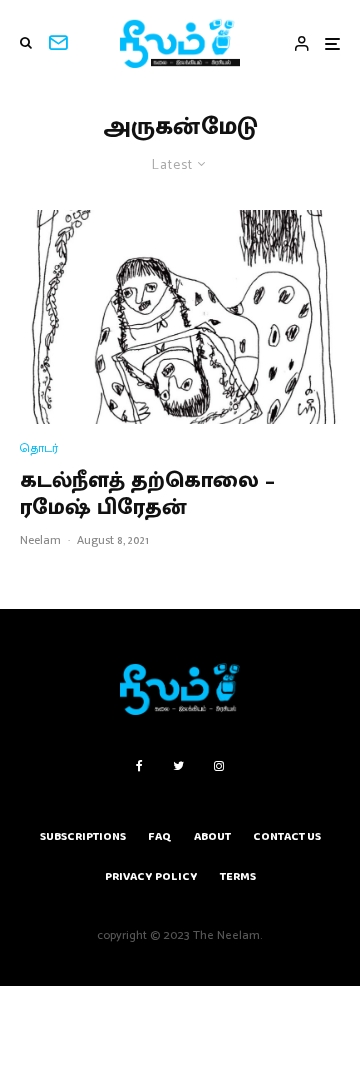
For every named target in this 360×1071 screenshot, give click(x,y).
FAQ (160, 836)
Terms (238, 876)
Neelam (40, 540)
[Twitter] (178, 766)
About (212, 836)
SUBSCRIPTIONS (83, 836)
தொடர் (39, 448)
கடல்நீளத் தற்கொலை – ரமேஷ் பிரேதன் (147, 494)
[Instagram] (219, 766)
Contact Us (287, 836)
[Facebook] (139, 766)
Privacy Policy (151, 876)
